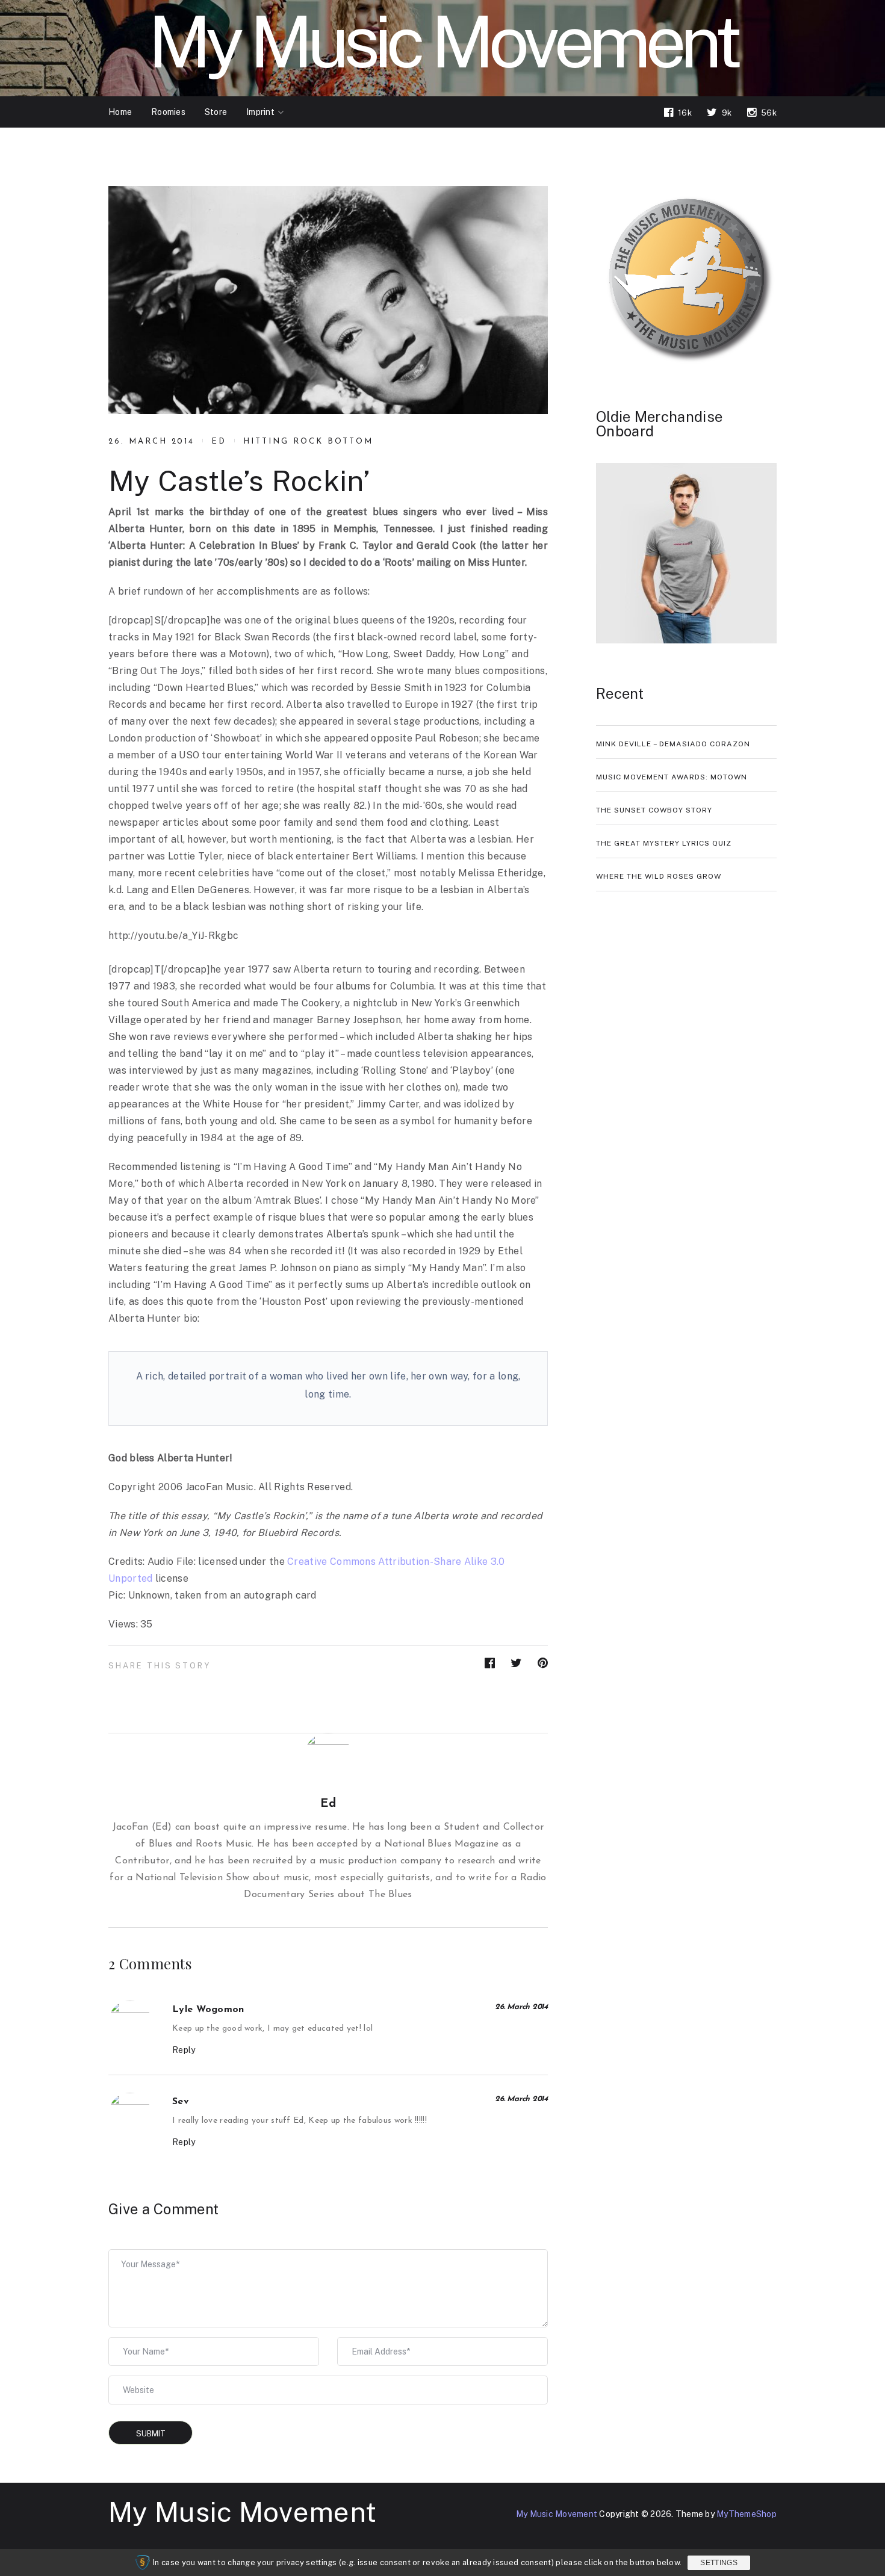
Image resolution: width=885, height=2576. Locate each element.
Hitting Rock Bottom (308, 441)
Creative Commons (331, 1562)
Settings (719, 2563)
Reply (184, 2050)
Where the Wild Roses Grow (659, 876)
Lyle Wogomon (208, 2010)
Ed (219, 441)
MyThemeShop (747, 2514)
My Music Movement (242, 2512)
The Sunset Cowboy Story (654, 810)
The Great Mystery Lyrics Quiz (664, 843)
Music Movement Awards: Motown (672, 777)
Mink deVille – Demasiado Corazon (673, 744)
